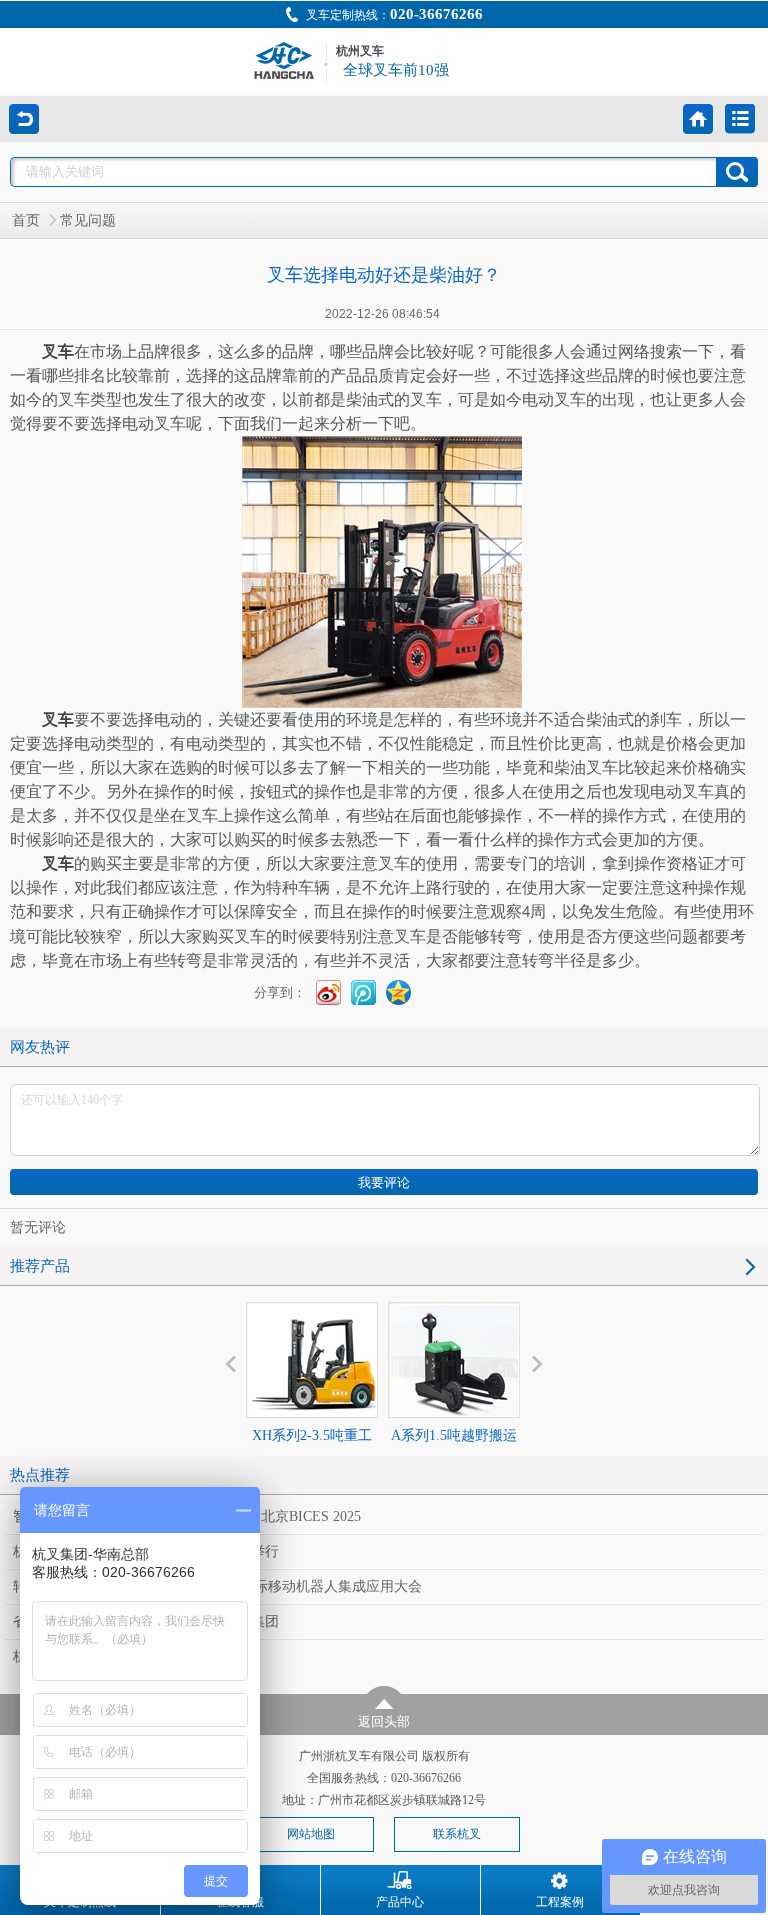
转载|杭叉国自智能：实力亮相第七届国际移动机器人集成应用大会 (217, 1586)
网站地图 (311, 1834)
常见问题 (88, 220)
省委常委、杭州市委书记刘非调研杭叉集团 (146, 1621)
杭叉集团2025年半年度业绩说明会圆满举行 (146, 1551)
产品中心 (400, 1902)
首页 (26, 220)
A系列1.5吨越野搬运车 (454, 1453)
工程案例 (560, 1902)
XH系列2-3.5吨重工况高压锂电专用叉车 (312, 1453)
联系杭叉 (457, 1834)
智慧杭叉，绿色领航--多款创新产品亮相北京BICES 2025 (187, 1516)
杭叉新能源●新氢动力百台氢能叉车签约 (136, 1656)
